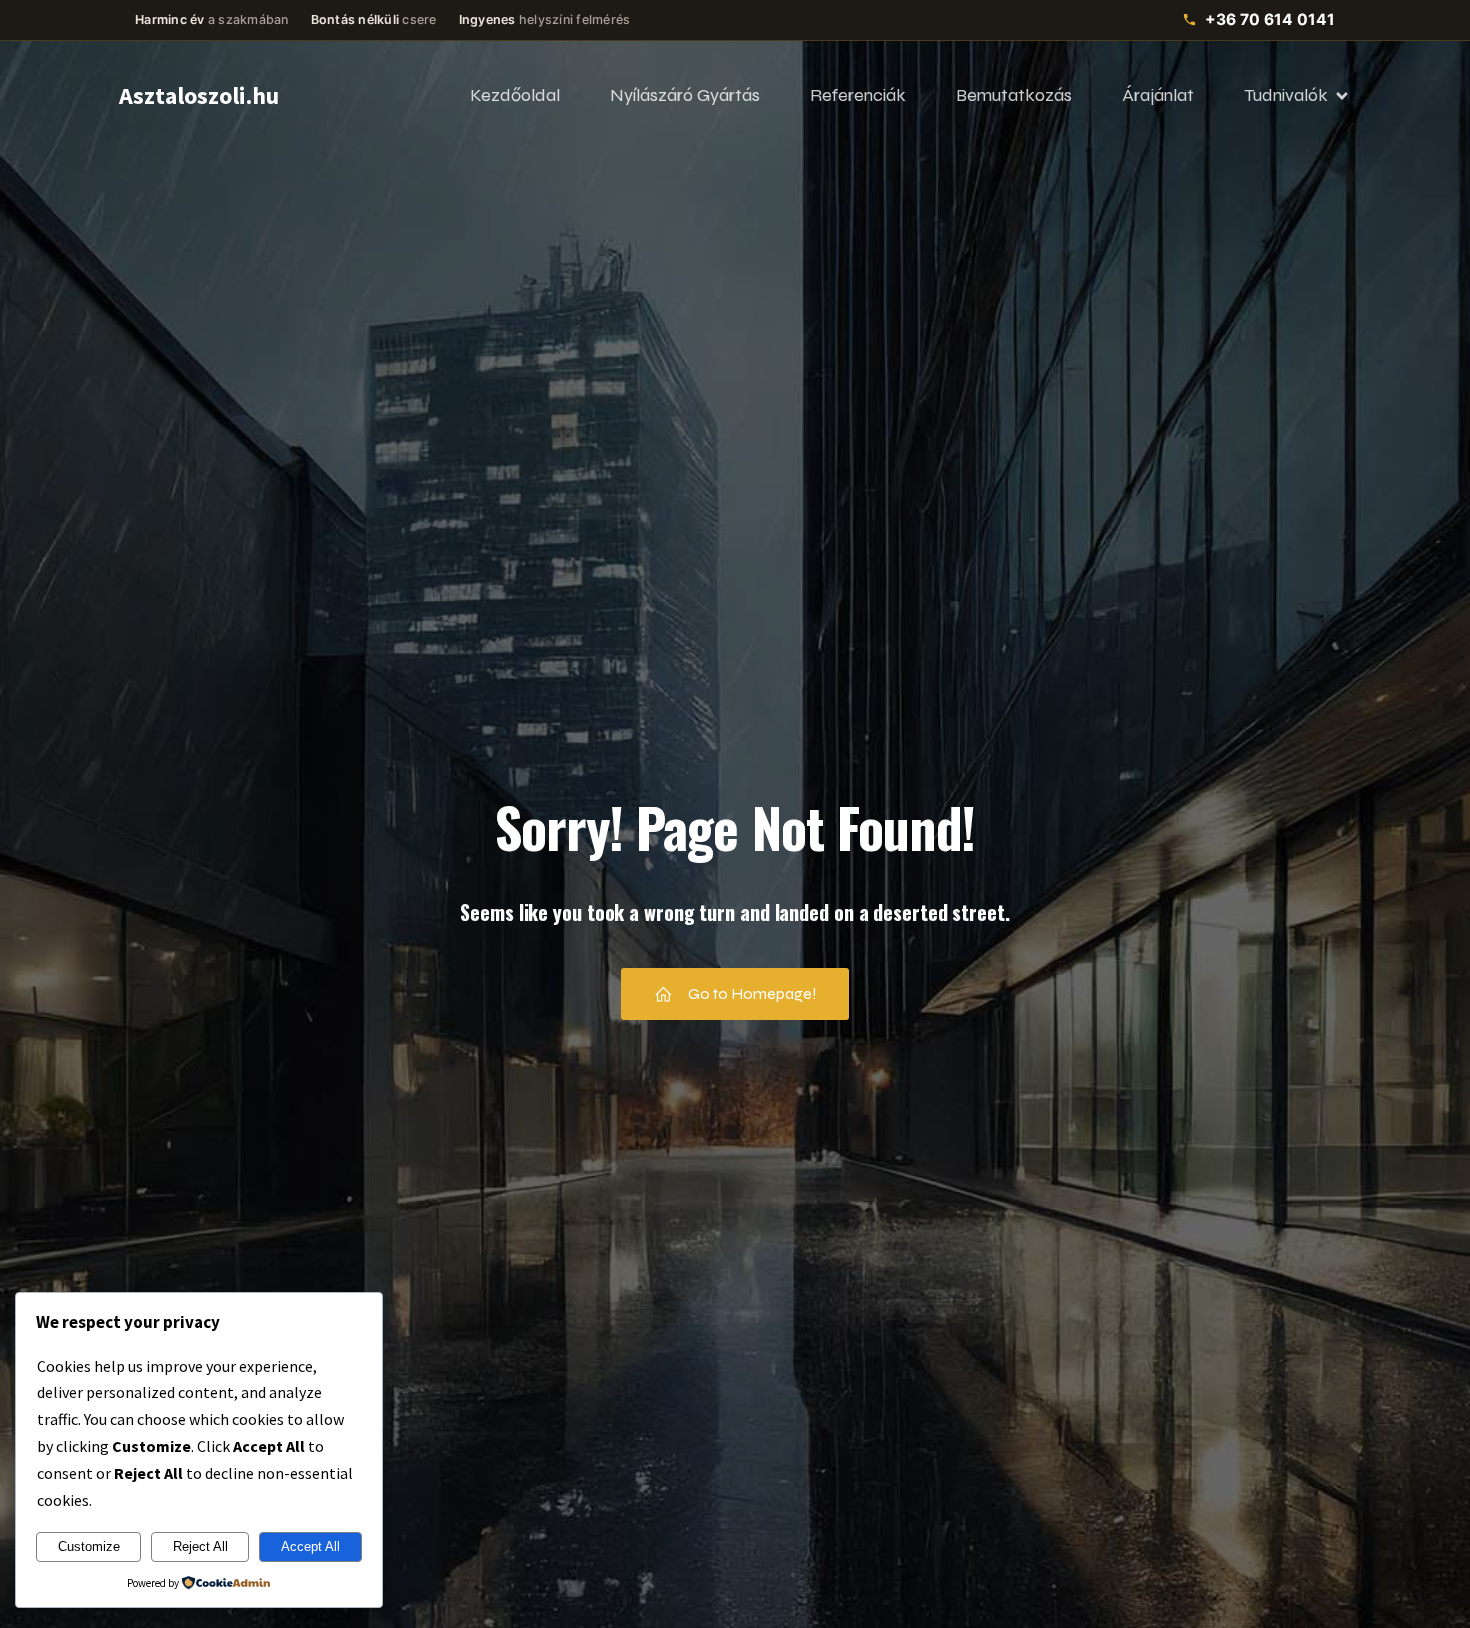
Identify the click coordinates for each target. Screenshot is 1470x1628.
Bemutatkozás (1014, 95)
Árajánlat (1158, 95)
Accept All (310, 1546)
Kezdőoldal (515, 95)
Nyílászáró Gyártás (685, 95)
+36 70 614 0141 (1270, 19)
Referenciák (858, 95)
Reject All (200, 1546)
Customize (89, 1546)
